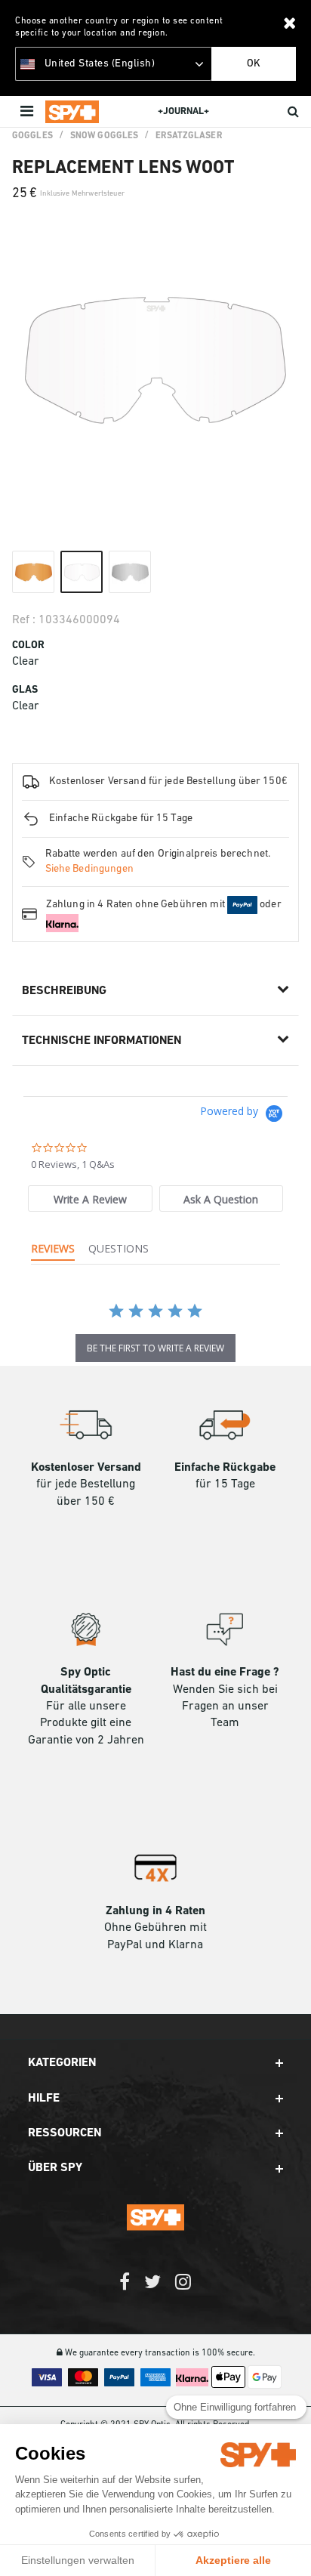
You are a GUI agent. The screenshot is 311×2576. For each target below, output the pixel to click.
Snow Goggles (104, 136)
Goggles (32, 136)
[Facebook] (125, 2289)
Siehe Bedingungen (89, 869)
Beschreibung (64, 991)
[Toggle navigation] (28, 112)
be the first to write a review (155, 1348)
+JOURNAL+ (183, 111)
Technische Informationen (102, 1041)
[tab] (90, 1198)
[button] (155, 2063)
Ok (254, 64)
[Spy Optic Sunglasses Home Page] (72, 112)
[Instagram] (183, 2289)
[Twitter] (152, 2289)
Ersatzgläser (188, 136)
